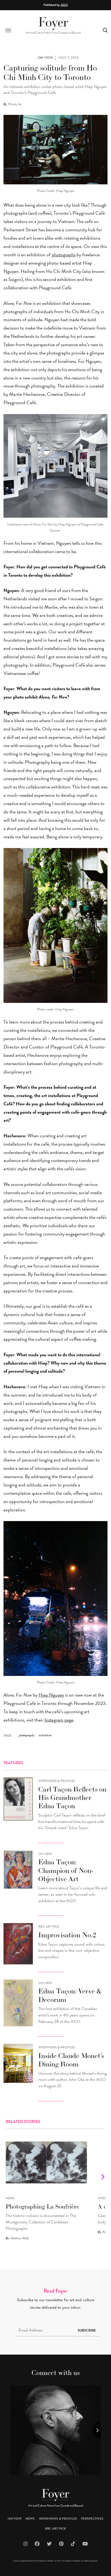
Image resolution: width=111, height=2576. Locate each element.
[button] (8, 30)
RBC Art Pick (49, 1927)
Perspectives (92, 2519)
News (10, 2198)
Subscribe (87, 2330)
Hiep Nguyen (51, 1695)
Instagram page (59, 1720)
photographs (64, 255)
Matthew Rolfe (20, 2238)
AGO (64, 5)
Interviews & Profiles (57, 1781)
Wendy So (15, 104)
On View (45, 1854)
